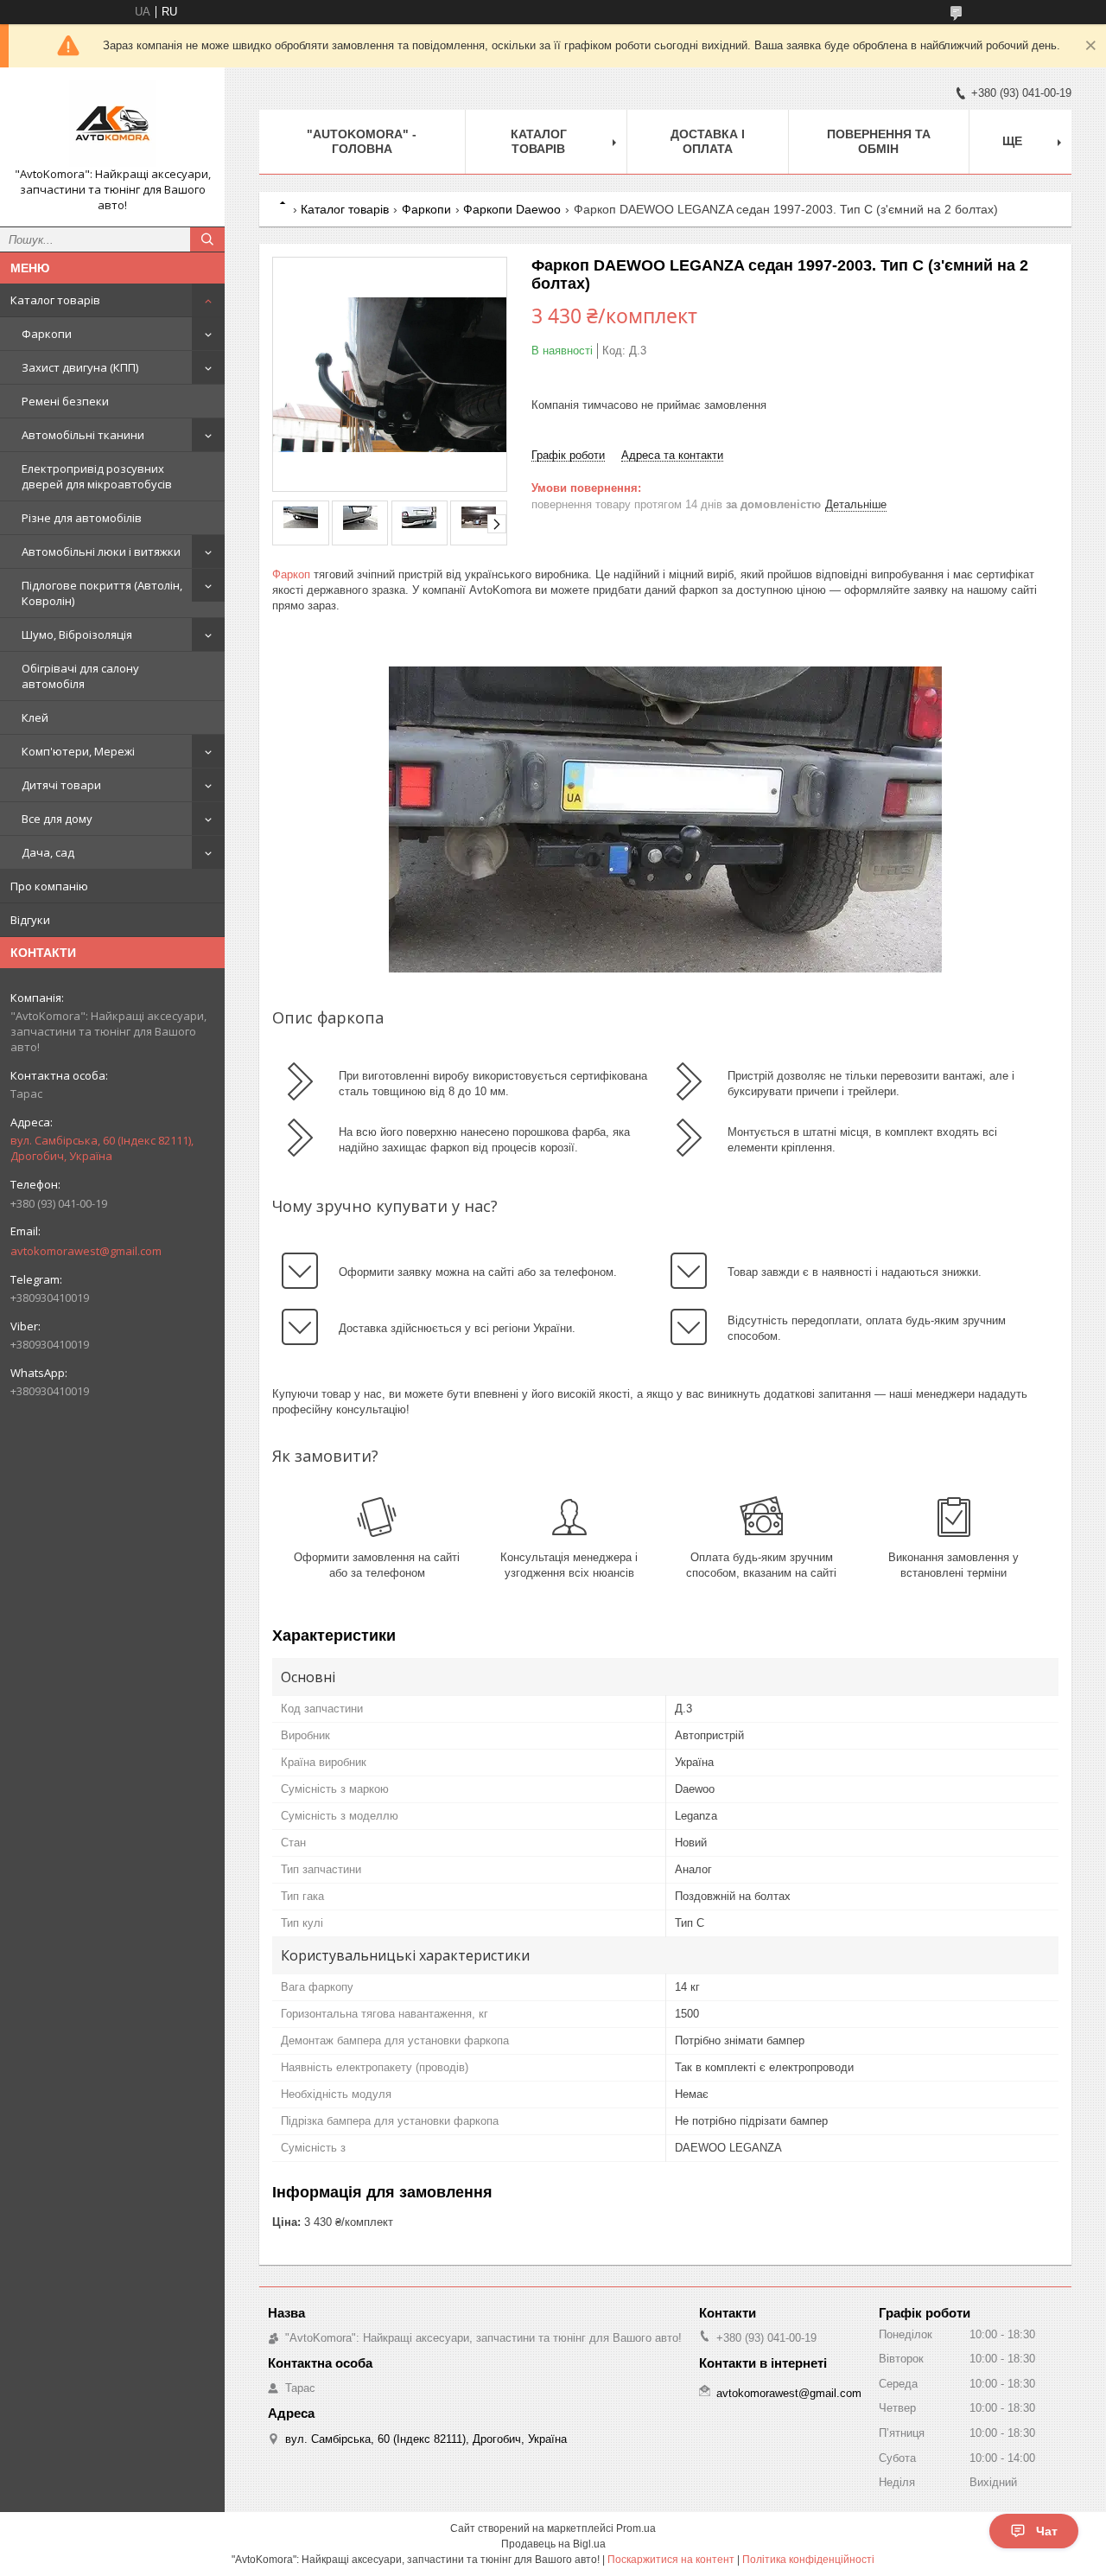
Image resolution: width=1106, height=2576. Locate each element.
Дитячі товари (61, 785)
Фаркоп (291, 574)
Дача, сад (48, 852)
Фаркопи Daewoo (512, 209)
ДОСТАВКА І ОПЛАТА (708, 141)
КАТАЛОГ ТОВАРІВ (539, 141)
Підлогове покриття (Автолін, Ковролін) (102, 593)
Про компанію (49, 886)
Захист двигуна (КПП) (80, 367)
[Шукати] (207, 239)
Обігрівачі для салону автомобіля (80, 676)
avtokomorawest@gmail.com (86, 1251)
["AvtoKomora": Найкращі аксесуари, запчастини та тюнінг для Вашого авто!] (112, 124)
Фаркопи (47, 334)
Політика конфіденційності (808, 2560)
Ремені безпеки (65, 401)
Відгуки (30, 920)
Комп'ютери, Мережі (78, 751)
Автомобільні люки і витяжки (101, 552)
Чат (1047, 2531)
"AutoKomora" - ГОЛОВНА (362, 141)
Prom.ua (636, 2528)
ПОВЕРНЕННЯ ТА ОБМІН (879, 141)
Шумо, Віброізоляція (77, 634)
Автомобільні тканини (83, 435)
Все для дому (57, 819)
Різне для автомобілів (82, 518)
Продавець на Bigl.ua (553, 2544)
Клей (35, 717)
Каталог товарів (55, 300)
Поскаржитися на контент (671, 2560)
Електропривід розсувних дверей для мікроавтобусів (97, 476)
